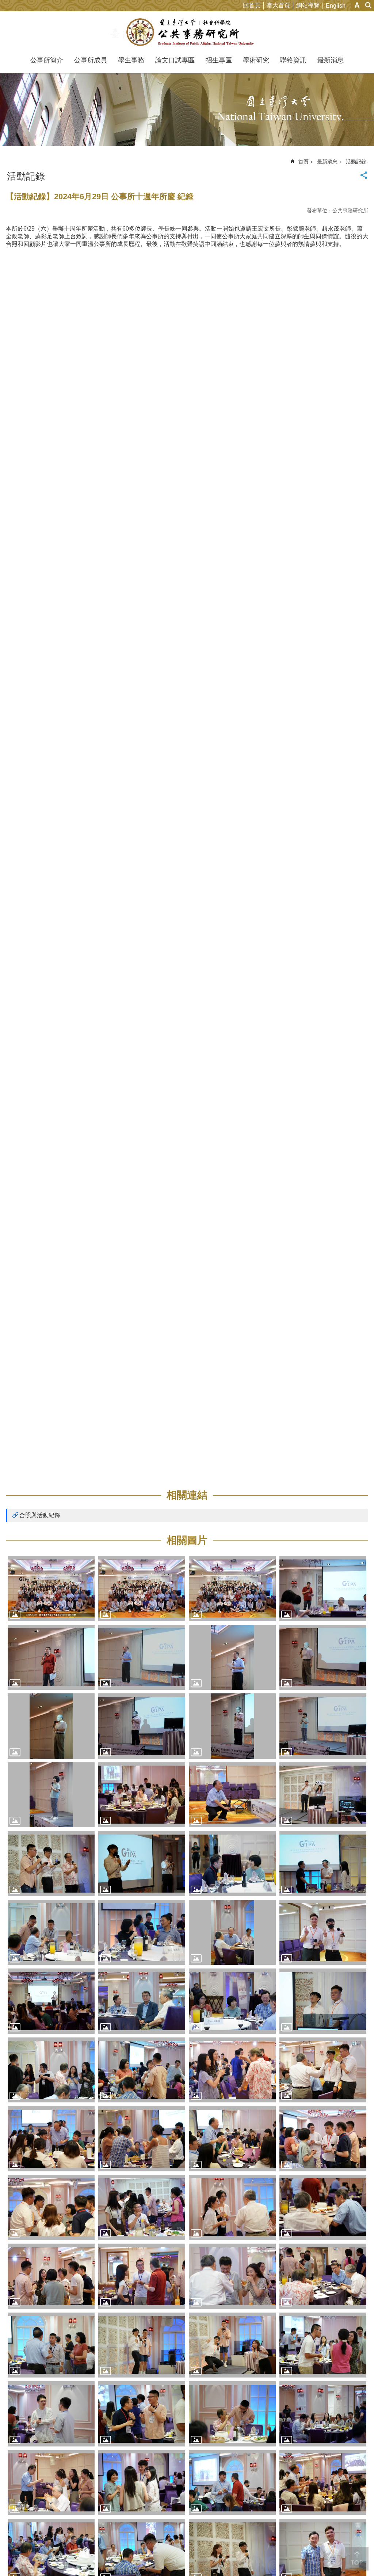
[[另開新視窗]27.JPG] (232, 2001)
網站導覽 (308, 5)
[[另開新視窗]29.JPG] (51, 2070)
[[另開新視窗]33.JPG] (51, 2139)
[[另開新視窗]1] (51, 1588)
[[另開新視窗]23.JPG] (232, 1933)
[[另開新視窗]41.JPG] (323, 2208)
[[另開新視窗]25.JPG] (51, 2001)
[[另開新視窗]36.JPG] (323, 2139)
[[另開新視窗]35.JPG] (232, 2139)
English (336, 6)
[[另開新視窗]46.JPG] (51, 2345)
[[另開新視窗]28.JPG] (323, 2001)
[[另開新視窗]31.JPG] (232, 2070)
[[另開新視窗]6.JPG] (142, 1657)
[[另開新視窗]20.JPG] (323, 1864)
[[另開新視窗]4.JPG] (323, 1588)
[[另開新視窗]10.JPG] (142, 1726)
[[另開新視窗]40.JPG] (232, 2208)
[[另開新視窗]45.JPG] (323, 2276)
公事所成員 (91, 60)
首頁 (304, 162)
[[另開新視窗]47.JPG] (142, 2345)
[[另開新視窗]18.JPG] (142, 1864)
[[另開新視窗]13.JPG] (51, 1795)
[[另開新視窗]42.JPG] (51, 2276)
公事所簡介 (47, 60)
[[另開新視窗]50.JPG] (51, 2414)
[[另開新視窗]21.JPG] (51, 1933)
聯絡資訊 (293, 60)
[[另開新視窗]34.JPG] (142, 2139)
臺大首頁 (278, 5)
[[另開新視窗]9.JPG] (51, 1726)
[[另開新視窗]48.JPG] (232, 2345)
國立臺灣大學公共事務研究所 (187, 32)
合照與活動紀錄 (40, 1515)
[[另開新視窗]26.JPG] (142, 2001)
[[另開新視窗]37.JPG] (51, 2208)
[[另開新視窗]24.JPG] (323, 1933)
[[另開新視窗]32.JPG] (323, 2070)
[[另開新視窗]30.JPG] (142, 2070)
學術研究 (256, 60)
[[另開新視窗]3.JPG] (232, 1588)
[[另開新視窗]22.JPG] (142, 1933)
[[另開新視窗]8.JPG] (323, 1657)
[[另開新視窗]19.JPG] (232, 1864)
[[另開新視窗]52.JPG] (232, 2414)
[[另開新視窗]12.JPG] (323, 1726)
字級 (357, 5)
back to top (357, 2559)
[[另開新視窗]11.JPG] (232, 1726)
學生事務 (131, 60)
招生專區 (219, 60)
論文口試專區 (175, 60)
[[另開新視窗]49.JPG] (323, 2345)
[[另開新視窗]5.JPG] (51, 1657)
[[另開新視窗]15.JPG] (232, 1795)
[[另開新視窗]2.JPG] (142, 1588)
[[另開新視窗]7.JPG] (232, 1657)
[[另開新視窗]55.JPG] (142, 2483)
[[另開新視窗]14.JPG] (142, 1795)
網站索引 (369, 5)
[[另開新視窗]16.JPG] (323, 1795)
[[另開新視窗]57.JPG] (323, 2483)
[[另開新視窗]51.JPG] (142, 2414)
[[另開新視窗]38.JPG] (142, 2208)
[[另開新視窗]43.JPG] (142, 2276)
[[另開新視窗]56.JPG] (232, 2483)
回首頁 (252, 5)
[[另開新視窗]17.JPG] (51, 1864)
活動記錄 (356, 162)
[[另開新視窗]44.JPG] (232, 2276)
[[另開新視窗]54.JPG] (51, 2483)
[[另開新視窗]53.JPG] (323, 2414)
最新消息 (331, 60)
